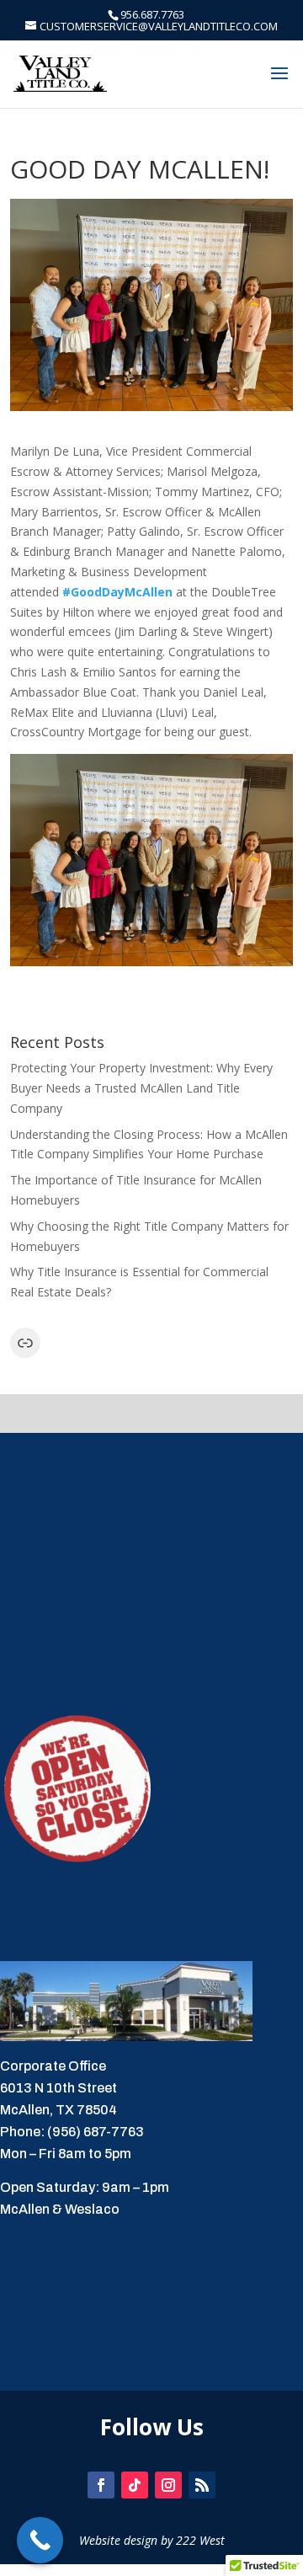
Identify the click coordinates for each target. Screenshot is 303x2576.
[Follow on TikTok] (135, 2485)
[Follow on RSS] (202, 2485)
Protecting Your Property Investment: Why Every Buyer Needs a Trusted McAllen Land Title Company (141, 1088)
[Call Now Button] (40, 2540)
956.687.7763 (152, 14)
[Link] (25, 1343)
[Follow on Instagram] (168, 2485)
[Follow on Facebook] (101, 2485)
